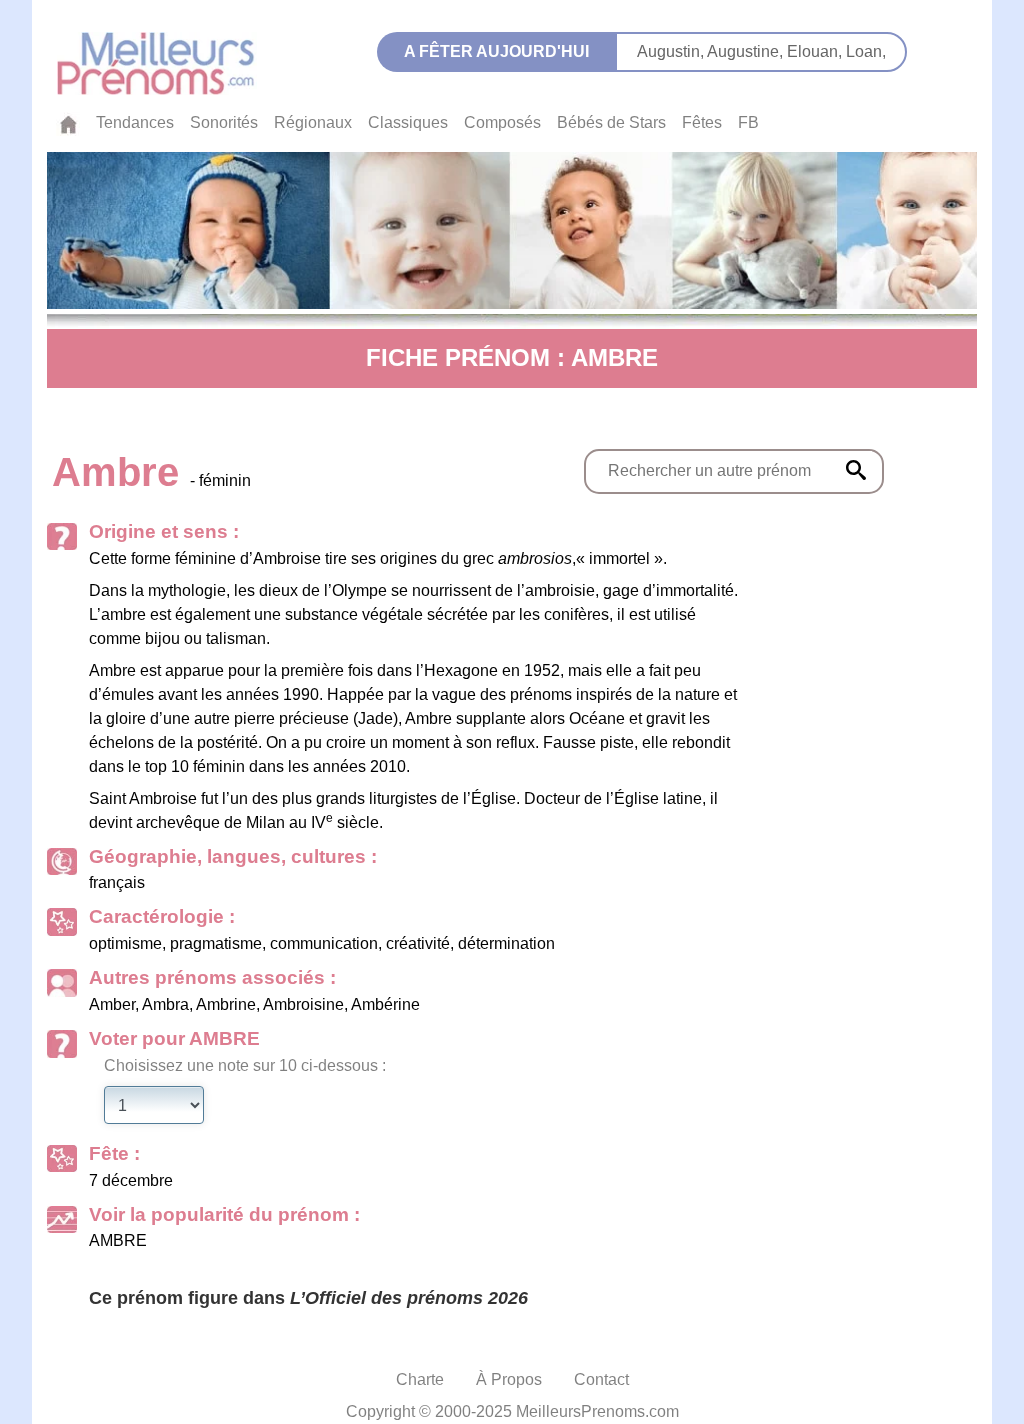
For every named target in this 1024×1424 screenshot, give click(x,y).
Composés (502, 122)
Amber (112, 1004)
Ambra (165, 1004)
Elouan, (816, 51)
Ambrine (226, 1004)
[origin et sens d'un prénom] (856, 470)
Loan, (866, 51)
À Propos (509, 1379)
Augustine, (747, 51)
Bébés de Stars (611, 122)
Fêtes (702, 122)
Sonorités (224, 122)
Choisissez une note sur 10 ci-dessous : (245, 1065)
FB (748, 122)
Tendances (135, 122)
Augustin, (672, 51)
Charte (420, 1379)
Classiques (408, 122)
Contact (601, 1379)
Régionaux (313, 122)
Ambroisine (303, 1004)
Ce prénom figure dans (308, 1298)
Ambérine (385, 1004)
